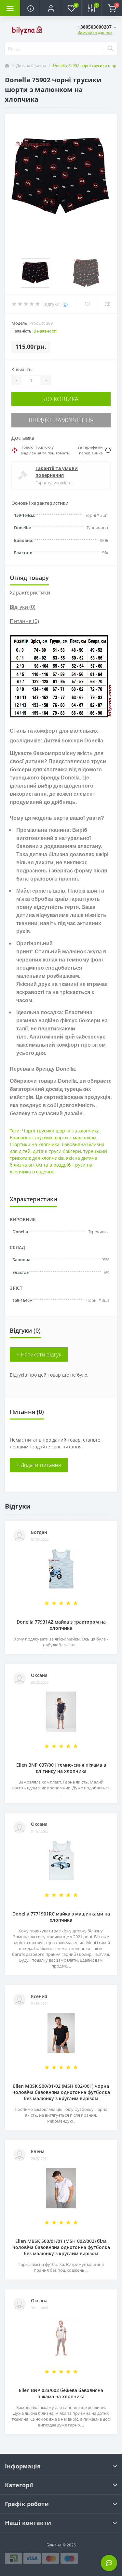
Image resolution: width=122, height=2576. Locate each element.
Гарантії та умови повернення (57, 472)
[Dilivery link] (108, 450)
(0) (65, 304)
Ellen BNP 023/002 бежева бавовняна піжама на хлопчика (61, 2393)
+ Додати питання (39, 1465)
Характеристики (30, 593)
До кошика (61, 399)
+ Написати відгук (39, 1354)
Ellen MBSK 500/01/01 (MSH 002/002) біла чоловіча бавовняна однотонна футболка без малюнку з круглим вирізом (61, 2247)
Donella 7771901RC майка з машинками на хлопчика (61, 1917)
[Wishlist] (87, 304)
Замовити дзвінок (95, 32)
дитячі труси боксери (57, 1151)
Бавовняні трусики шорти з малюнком (53, 1138)
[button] (51, 8)
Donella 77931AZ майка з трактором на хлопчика (61, 1625)
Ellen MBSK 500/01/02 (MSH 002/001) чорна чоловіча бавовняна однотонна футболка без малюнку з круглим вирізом (61, 2092)
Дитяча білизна (31, 65)
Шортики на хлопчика (35, 1144)
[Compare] (107, 304)
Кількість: (22, 369)
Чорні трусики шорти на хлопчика (61, 1131)
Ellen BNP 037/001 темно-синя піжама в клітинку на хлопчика (61, 1768)
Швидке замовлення (61, 420)
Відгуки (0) (23, 607)
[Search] (110, 49)
